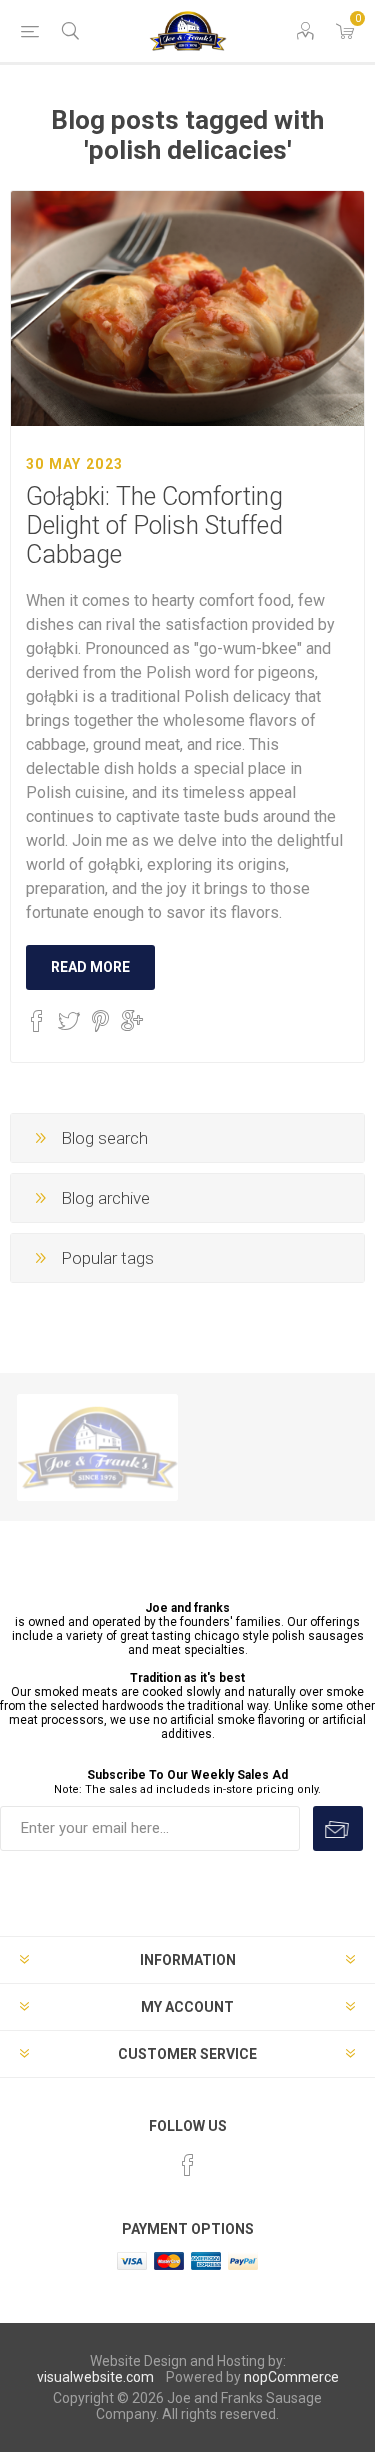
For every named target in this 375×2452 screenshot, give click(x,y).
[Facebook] (188, 2165)
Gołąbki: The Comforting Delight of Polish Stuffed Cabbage (154, 525)
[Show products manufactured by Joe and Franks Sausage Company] (97, 1447)
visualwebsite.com (95, 2377)
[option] (97, 1447)
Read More (90, 967)
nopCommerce (291, 2377)
